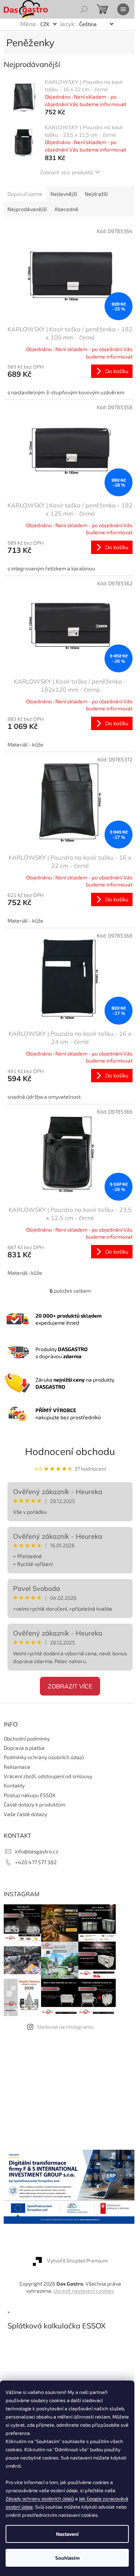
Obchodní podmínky (27, 1738)
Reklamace (17, 1767)
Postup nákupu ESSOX (30, 1795)
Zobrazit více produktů (66, 172)
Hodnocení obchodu (70, 1451)
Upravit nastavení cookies (84, 2291)
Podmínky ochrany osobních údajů (44, 1757)
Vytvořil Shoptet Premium (77, 2260)
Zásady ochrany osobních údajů (40, 2499)
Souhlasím (67, 2558)
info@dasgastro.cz (37, 1851)
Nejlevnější (64, 194)
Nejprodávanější (27, 209)
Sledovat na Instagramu (65, 2027)
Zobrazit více (70, 1686)
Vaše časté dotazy (25, 1814)
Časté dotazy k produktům (35, 1804)
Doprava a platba (24, 1748)
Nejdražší (96, 194)
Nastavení (67, 2534)
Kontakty (14, 1785)
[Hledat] (84, 9)
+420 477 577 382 (36, 1862)
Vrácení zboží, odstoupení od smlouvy (48, 1776)
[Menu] (123, 9)
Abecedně (66, 209)
